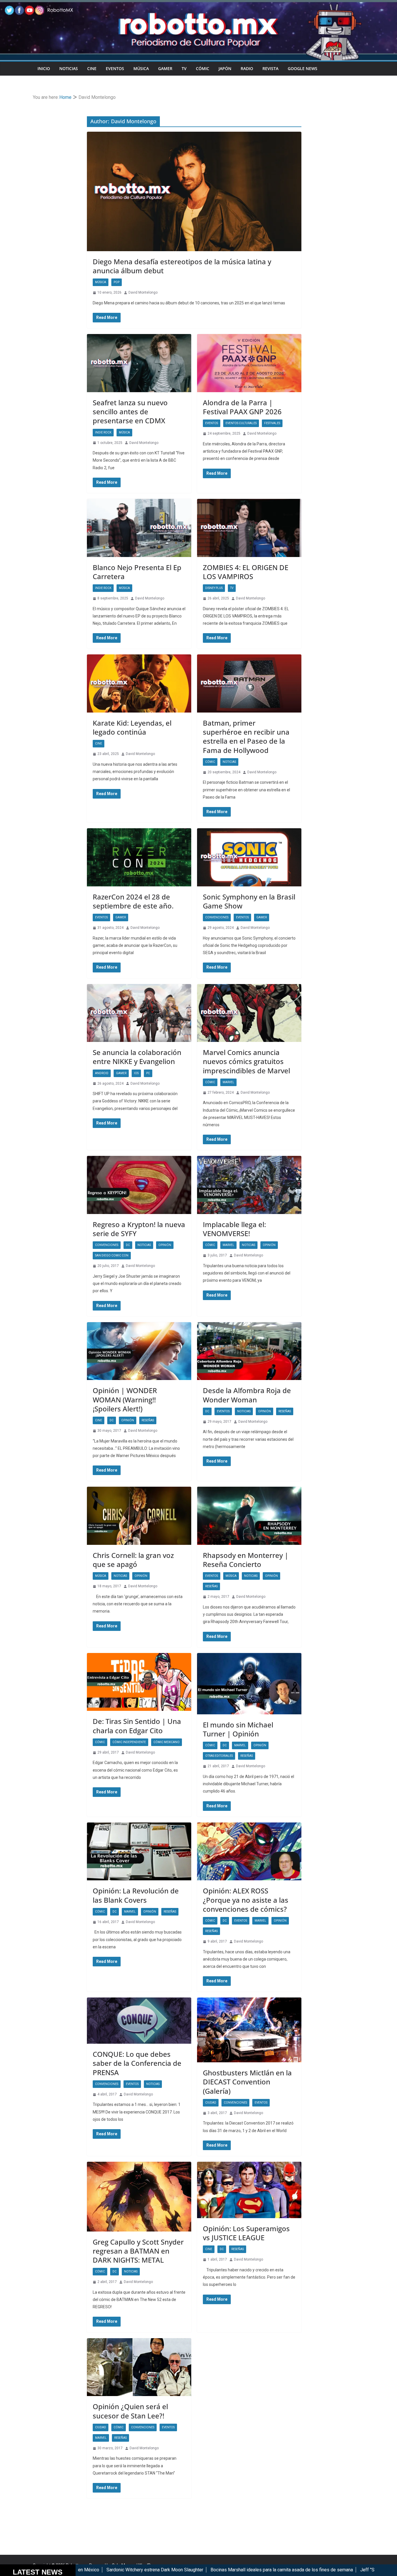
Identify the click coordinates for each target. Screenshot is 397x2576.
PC (148, 1073)
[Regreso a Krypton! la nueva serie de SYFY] (139, 1185)
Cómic (203, 68)
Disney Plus (214, 588)
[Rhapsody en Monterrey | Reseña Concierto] (249, 1516)
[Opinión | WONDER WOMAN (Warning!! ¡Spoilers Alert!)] (139, 1351)
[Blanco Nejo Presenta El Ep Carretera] (139, 528)
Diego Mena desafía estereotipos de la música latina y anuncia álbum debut (182, 266)
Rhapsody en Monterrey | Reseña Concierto (246, 1560)
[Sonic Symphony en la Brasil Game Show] (249, 857)
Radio (247, 68)
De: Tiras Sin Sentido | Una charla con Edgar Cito (137, 1726)
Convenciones (217, 917)
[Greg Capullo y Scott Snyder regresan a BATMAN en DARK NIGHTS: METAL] (139, 2197)
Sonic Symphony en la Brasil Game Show (249, 901)
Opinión (165, 1245)
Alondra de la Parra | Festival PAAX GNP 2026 (242, 407)
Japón (225, 68)
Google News (303, 68)
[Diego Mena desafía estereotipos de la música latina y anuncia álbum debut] (194, 191)
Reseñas (148, 1420)
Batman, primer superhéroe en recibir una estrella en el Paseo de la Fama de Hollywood (246, 737)
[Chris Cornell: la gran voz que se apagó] (139, 1516)
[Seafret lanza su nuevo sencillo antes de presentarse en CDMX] (139, 363)
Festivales (272, 423)
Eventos (115, 68)
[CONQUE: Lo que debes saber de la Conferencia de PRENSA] (139, 2021)
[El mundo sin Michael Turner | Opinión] (249, 1684)
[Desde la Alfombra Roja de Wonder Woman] (249, 1351)
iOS (136, 1073)
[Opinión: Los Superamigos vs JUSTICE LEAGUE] (249, 2190)
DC (128, 1245)
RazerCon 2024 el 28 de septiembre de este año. (133, 901)
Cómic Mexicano (167, 1742)
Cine (92, 68)
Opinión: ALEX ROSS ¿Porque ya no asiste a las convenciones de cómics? (246, 1900)
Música (141, 68)
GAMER (165, 68)
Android (102, 1073)
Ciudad (211, 2103)
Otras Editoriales (219, 1756)
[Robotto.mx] (199, 4)
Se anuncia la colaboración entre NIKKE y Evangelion (137, 1057)
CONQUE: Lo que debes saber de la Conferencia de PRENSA (137, 2063)
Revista (270, 68)
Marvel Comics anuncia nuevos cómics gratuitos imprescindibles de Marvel (246, 1061)
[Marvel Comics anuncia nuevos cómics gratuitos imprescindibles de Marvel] (249, 1013)
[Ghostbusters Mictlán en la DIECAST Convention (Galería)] (249, 2030)
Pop (117, 282)
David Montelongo (143, 292)
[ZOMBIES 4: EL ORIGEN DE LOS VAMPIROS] (249, 528)
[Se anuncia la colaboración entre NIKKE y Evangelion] (139, 1013)
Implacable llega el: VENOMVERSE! (234, 1229)
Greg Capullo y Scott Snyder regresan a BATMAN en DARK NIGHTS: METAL (138, 2251)
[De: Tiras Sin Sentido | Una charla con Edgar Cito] (139, 1682)
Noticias (69, 68)
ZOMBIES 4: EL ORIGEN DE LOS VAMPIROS (246, 572)
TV (184, 68)
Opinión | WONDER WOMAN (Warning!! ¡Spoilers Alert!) (125, 1399)
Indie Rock (103, 432)
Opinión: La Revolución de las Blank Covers (136, 1895)
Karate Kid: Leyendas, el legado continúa (132, 727)
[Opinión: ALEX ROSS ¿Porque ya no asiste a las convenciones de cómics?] (249, 1852)
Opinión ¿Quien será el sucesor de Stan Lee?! (130, 2411)
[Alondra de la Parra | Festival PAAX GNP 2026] (249, 363)
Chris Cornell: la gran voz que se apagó (133, 1560)
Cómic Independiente (129, 1742)
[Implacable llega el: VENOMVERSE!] (249, 1185)
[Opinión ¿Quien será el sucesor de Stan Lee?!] (139, 2367)
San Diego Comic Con (112, 1255)
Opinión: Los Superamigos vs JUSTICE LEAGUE (246, 2233)
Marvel (228, 1082)
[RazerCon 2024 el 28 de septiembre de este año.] (139, 857)
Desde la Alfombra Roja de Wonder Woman (247, 1395)
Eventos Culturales (241, 423)
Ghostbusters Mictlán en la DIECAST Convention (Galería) (247, 2082)
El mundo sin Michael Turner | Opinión (238, 1729)
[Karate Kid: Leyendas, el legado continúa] (139, 683)
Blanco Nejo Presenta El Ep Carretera (137, 572)
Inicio (44, 68)
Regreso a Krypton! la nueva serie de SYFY (139, 1229)
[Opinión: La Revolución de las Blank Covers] (139, 1852)
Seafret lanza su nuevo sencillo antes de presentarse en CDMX (130, 412)
